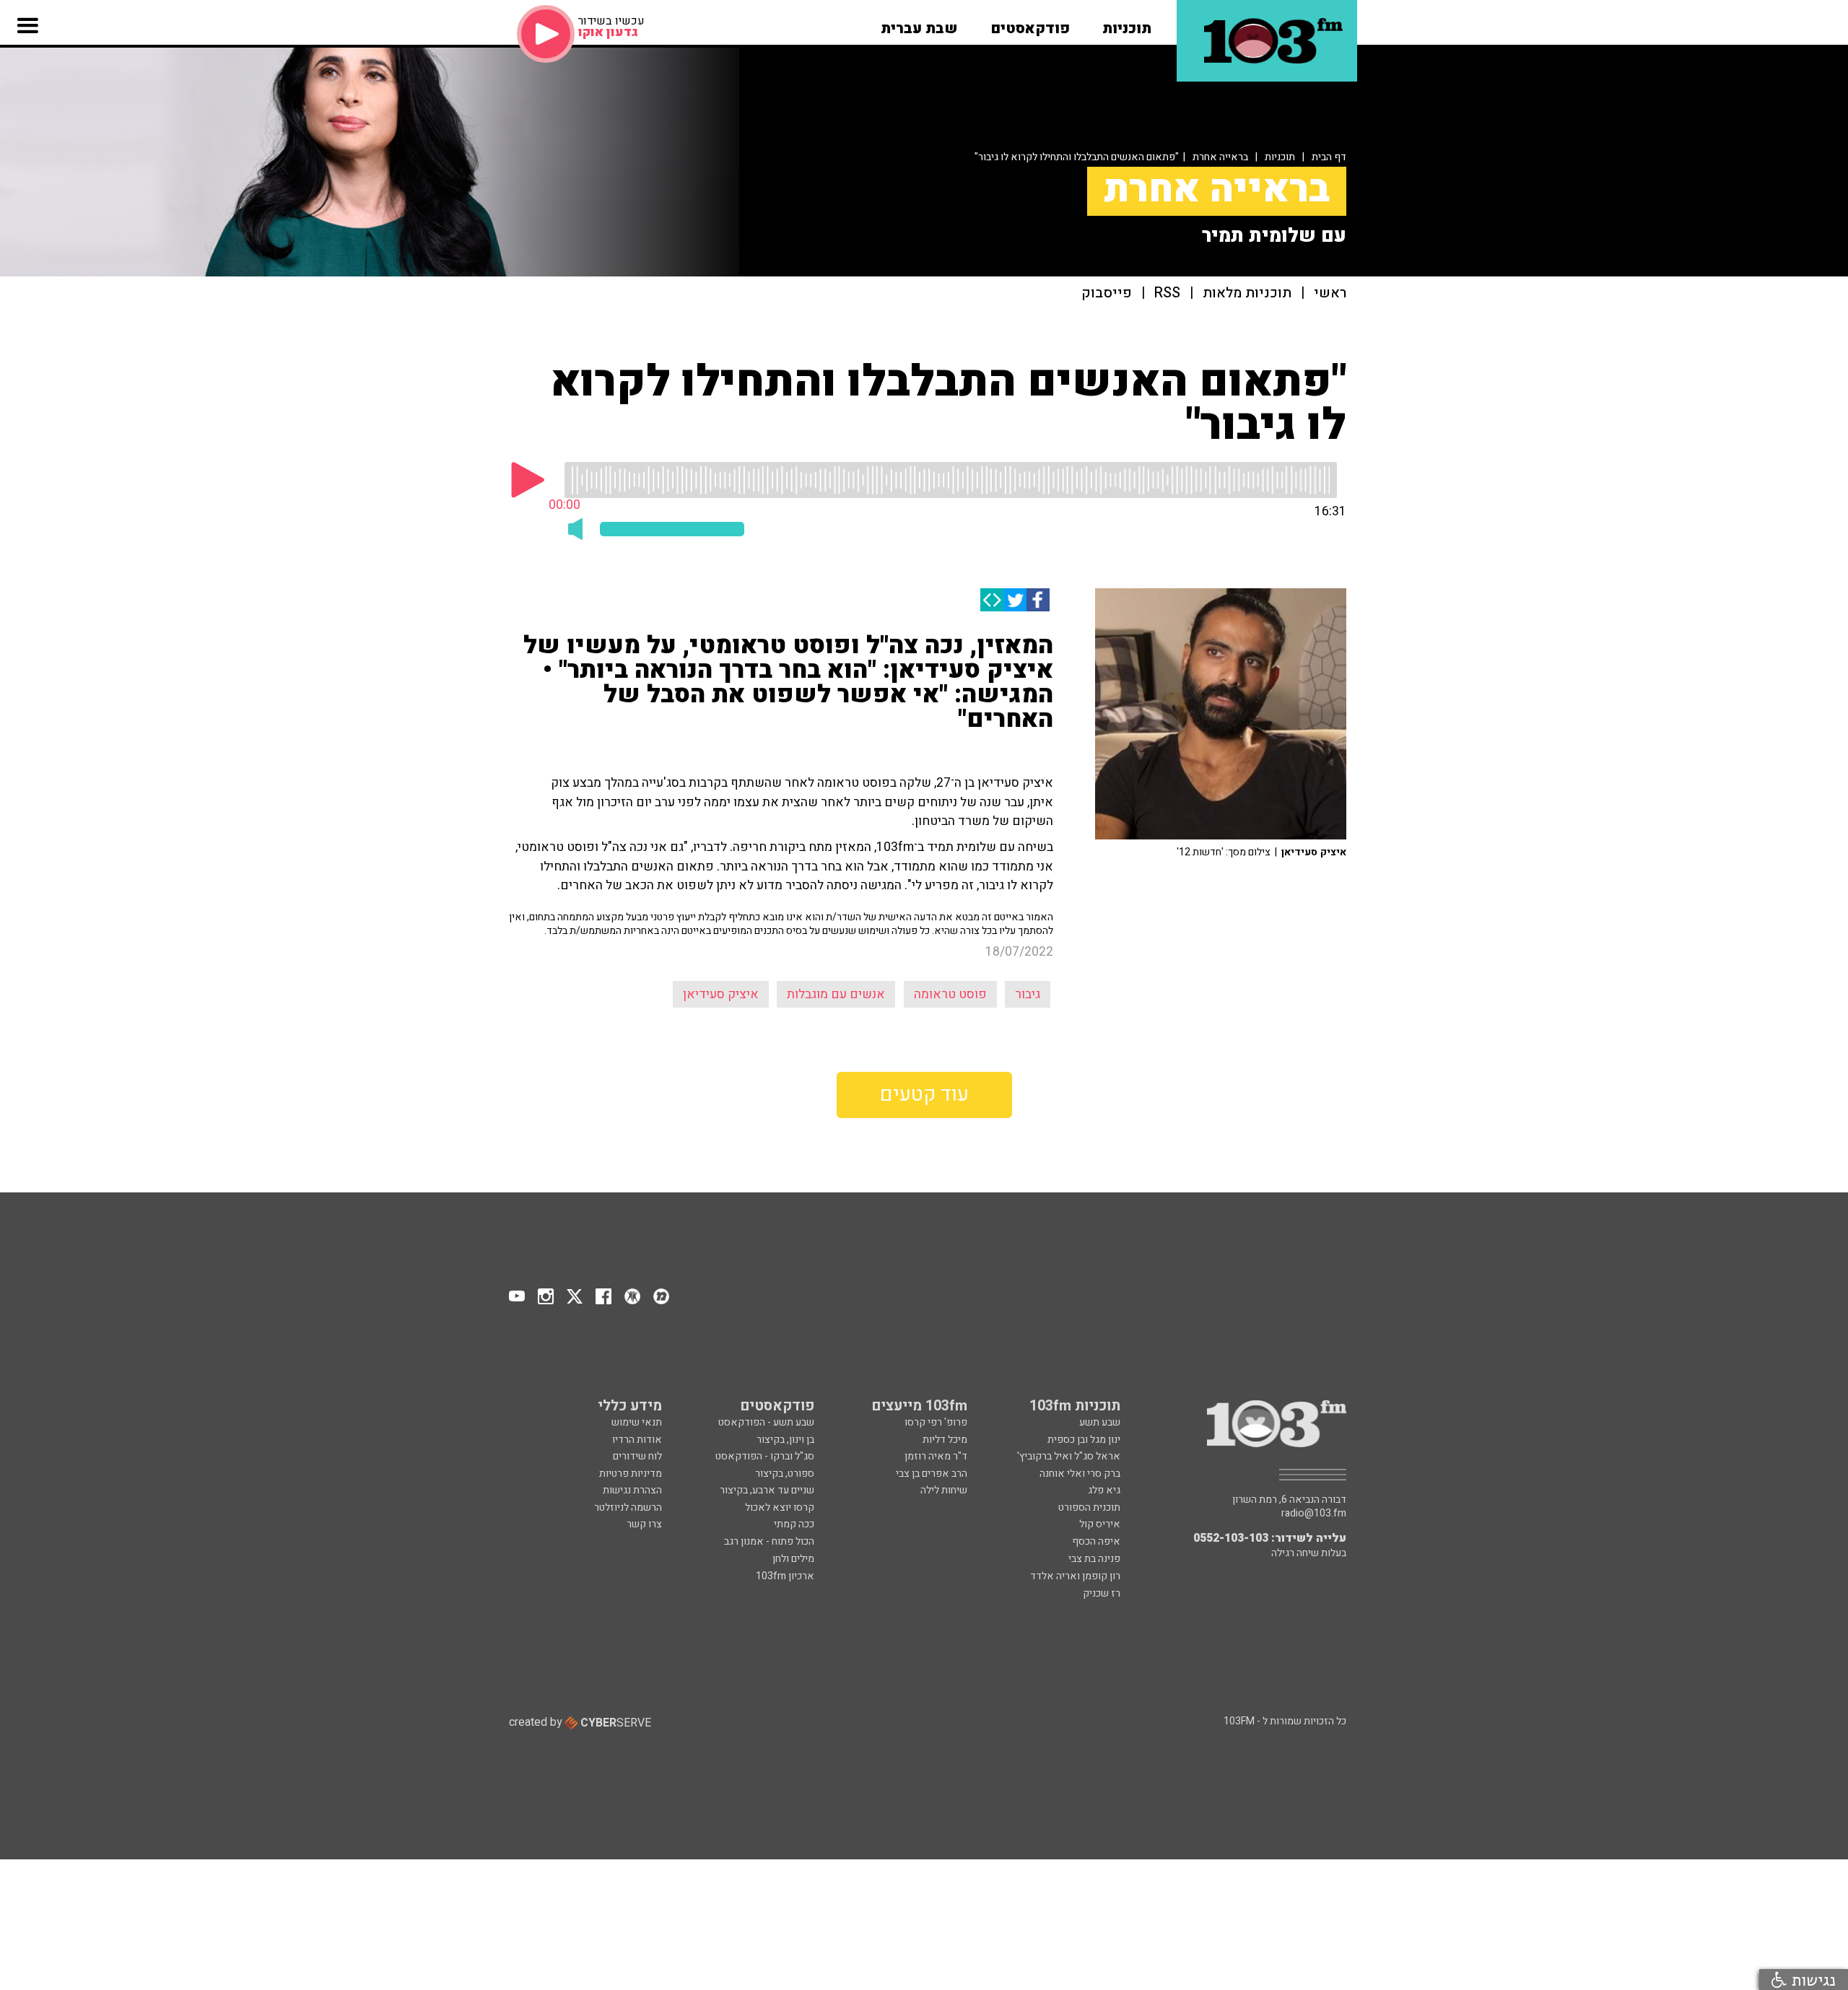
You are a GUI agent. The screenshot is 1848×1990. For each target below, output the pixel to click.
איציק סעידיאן (721, 994)
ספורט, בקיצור (785, 1474)
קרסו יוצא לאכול (780, 1507)
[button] (1127, 24)
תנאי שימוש (637, 1422)
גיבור (1028, 994)
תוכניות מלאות (1247, 293)
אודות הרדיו (637, 1440)
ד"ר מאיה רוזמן (936, 1456)
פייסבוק (1107, 293)
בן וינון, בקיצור (785, 1440)
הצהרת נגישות (632, 1490)
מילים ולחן (793, 1559)
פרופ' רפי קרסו (936, 1422)
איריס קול (1100, 1524)
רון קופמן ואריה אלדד (1075, 1576)
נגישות (1811, 1980)
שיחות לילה (944, 1490)
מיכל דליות (945, 1440)
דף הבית (1329, 157)
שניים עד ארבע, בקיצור (767, 1490)
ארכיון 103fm (785, 1576)
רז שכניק (1102, 1593)
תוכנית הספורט (1089, 1507)
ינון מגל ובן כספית (1084, 1440)
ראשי (1330, 293)
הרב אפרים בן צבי (932, 1474)
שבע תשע (1100, 1422)
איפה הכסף (1096, 1541)
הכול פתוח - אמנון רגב (769, 1541)
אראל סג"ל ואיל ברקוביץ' (1069, 1456)
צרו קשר (644, 1524)
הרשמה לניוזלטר (628, 1507)
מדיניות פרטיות (631, 1474)
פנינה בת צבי (1094, 1559)
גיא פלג (1104, 1490)
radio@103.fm (1314, 1514)
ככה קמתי (794, 1524)
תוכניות (1280, 157)
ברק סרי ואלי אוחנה (1080, 1474)
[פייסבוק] (1038, 600)
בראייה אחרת (1220, 157)
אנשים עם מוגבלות (836, 994)
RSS (1167, 293)
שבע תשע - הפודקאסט (766, 1422)
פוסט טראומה (950, 994)
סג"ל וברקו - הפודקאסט (765, 1456)
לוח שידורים (637, 1456)
